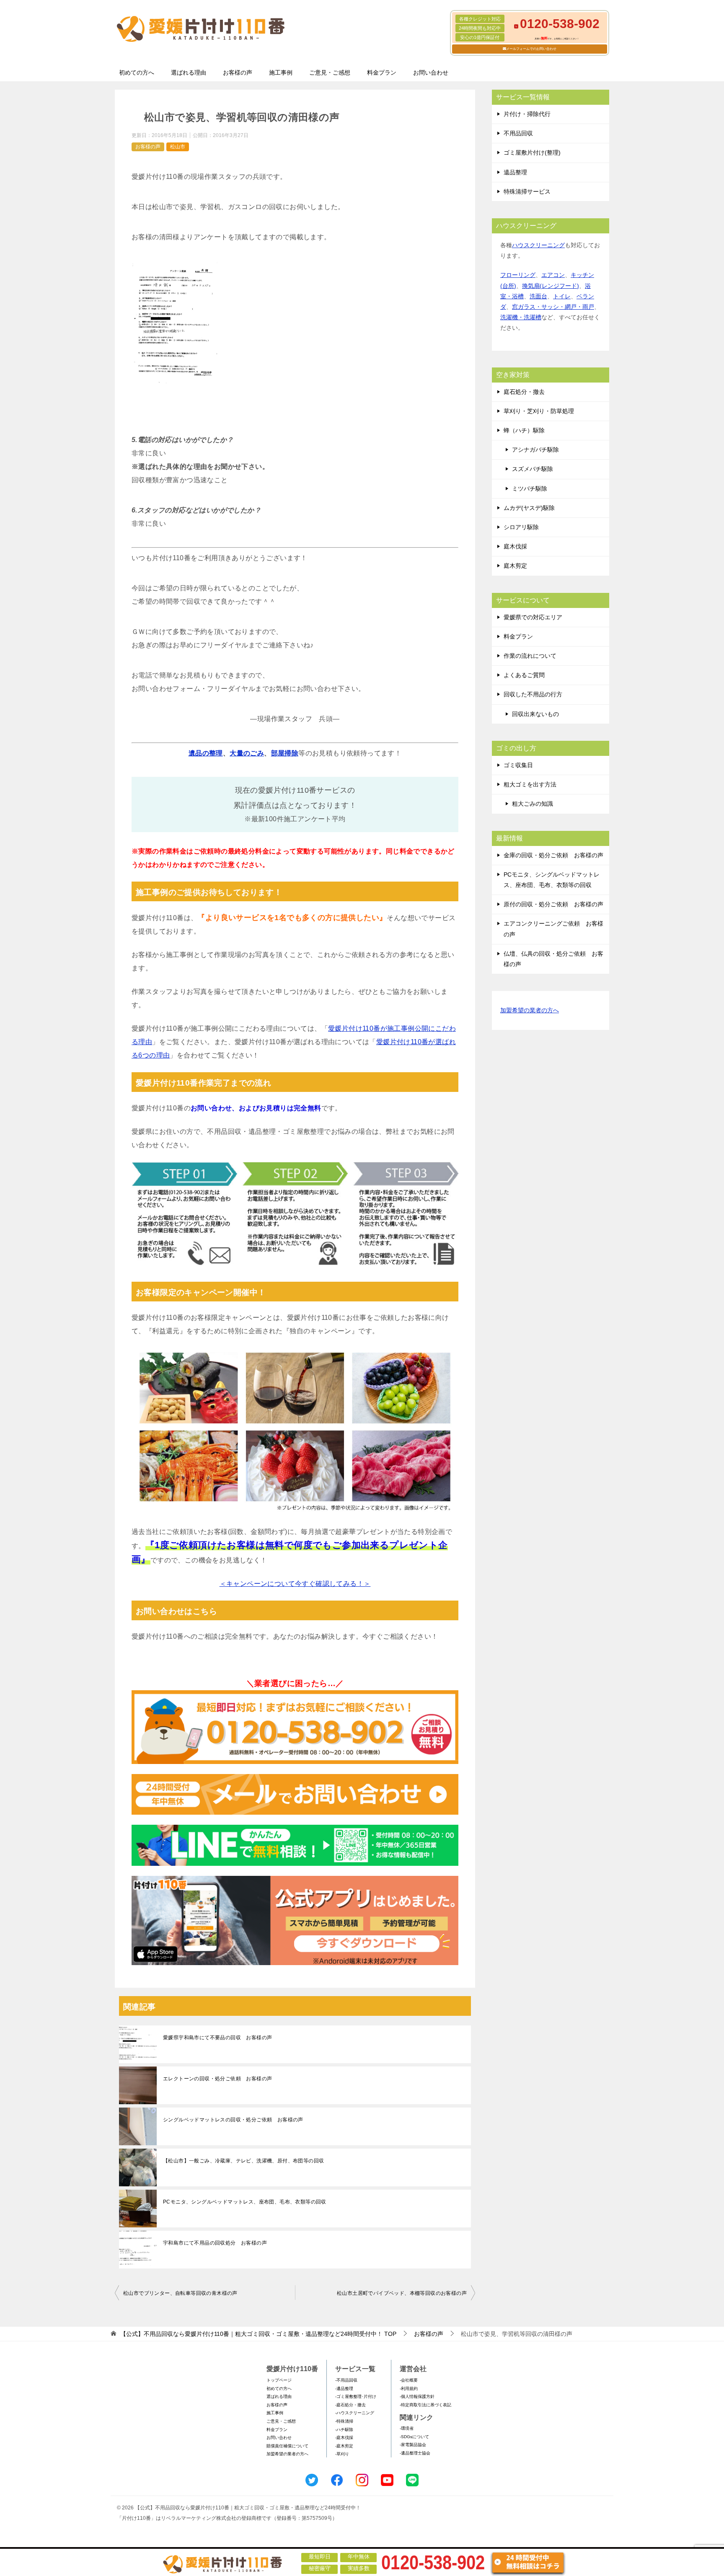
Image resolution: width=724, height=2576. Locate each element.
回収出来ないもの (535, 714)
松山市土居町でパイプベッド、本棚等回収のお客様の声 (402, 2293)
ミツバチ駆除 (530, 489)
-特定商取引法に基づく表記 (425, 2405)
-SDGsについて (414, 2437)
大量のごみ (247, 753)
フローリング (518, 275)
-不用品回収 (346, 2380)
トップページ (279, 2380)
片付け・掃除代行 (527, 114)
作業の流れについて (530, 656)
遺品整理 (515, 172)
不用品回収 (518, 133)
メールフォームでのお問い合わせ (531, 49)
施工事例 (281, 72)
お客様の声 (238, 72)
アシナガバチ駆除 (535, 450)
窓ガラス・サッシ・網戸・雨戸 (553, 307)
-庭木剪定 (344, 2446)
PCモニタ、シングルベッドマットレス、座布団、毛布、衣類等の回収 (245, 2202)
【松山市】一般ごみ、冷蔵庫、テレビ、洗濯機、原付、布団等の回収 (243, 2161)
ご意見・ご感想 (330, 72)
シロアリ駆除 (521, 527)
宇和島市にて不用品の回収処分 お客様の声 (215, 2243)
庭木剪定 (515, 566)
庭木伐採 (515, 546)
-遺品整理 (344, 2388)
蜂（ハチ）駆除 (524, 430)
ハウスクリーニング (538, 245)
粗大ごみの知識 (533, 804)
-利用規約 (409, 2388)
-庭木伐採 (344, 2438)
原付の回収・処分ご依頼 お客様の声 (553, 904)
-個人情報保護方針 (417, 2396)
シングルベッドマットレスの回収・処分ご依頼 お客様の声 (233, 2120)
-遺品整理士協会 (415, 2453)
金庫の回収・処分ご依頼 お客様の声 (553, 855)
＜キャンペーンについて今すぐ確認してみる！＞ (295, 1584)
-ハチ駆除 (344, 2430)
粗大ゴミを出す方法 (530, 784)
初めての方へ (137, 72)
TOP (258, 2334)
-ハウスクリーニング (355, 2413)
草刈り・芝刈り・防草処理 (539, 411)
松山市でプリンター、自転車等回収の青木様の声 (180, 2293)
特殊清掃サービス (527, 191)
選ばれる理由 (189, 72)
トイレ (562, 296)
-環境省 (407, 2428)
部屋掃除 (285, 753)
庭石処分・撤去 (524, 392)
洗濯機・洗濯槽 (521, 317)
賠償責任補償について (287, 2446)
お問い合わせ (431, 72)
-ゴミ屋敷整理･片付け (356, 2396)
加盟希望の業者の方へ (530, 1010)
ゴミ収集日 (518, 765)
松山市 (178, 147)
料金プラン (382, 72)
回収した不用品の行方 (533, 694)
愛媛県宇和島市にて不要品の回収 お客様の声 (217, 2038)
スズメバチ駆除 (533, 469)
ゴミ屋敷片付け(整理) (532, 153)
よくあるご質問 (524, 675)
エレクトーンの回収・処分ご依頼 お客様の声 (217, 2079)
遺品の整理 (206, 753)
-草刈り (342, 2454)
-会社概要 (409, 2380)
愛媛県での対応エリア (533, 617)
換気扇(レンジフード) (551, 286)
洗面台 (538, 296)
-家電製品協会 (413, 2445)
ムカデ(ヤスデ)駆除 (529, 508)
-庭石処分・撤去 (350, 2405)
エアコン (553, 275)
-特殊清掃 (344, 2421)
